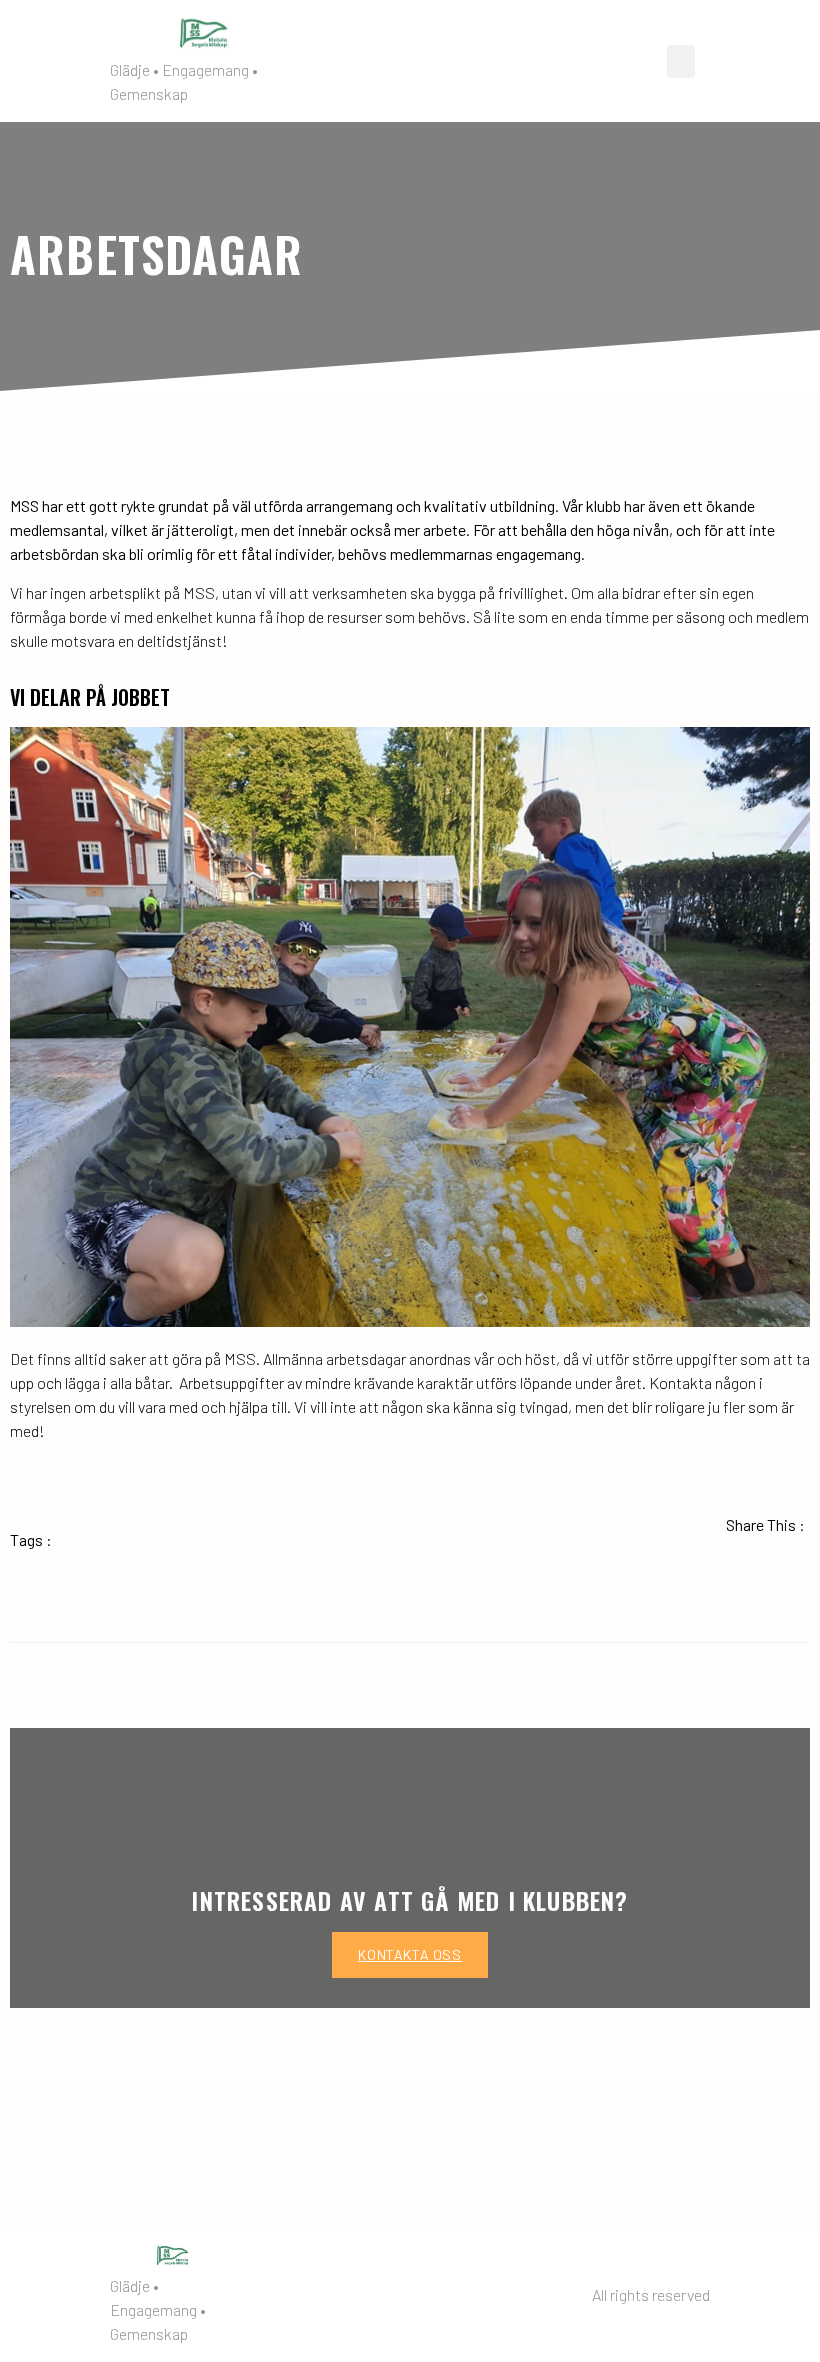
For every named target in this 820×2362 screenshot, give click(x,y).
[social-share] (693, 1569)
